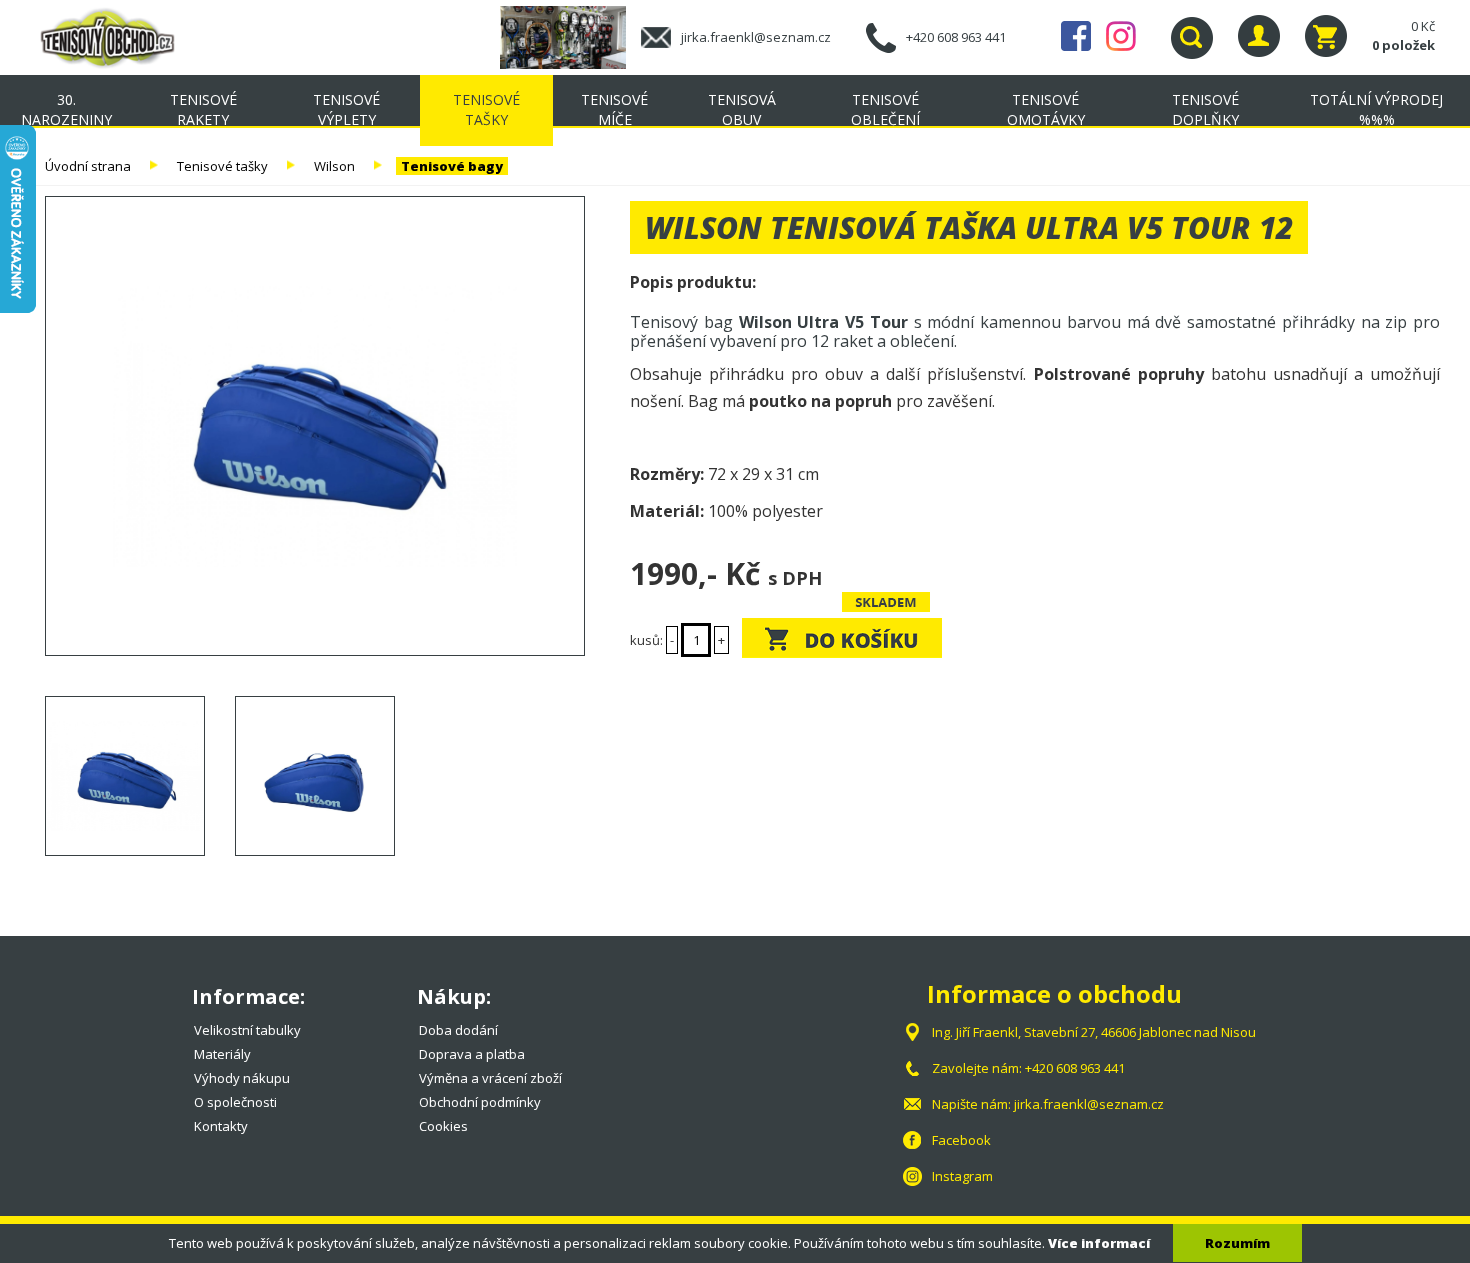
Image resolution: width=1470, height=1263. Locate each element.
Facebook (1076, 36)
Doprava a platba (472, 1054)
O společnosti (235, 1102)
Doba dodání (458, 1030)
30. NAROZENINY (66, 109)
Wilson (334, 166)
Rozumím (1237, 1243)
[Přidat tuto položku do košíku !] (842, 638)
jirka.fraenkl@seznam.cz (756, 37)
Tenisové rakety (203, 109)
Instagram (1121, 36)
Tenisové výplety (346, 109)
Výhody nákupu (242, 1078)
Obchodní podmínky (480, 1102)
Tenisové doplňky (1205, 109)
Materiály (222, 1054)
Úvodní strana (88, 166)
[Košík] (1326, 36)
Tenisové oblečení (885, 109)
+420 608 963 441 (956, 37)
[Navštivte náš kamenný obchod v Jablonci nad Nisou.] (570, 36)
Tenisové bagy (452, 166)
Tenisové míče (614, 109)
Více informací (1099, 1243)
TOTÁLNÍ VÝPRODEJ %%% (1376, 109)
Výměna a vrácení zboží (490, 1078)
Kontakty (221, 1126)
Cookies (443, 1126)
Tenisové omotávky (1046, 109)
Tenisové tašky (486, 109)
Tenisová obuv (742, 109)
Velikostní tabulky (247, 1030)
